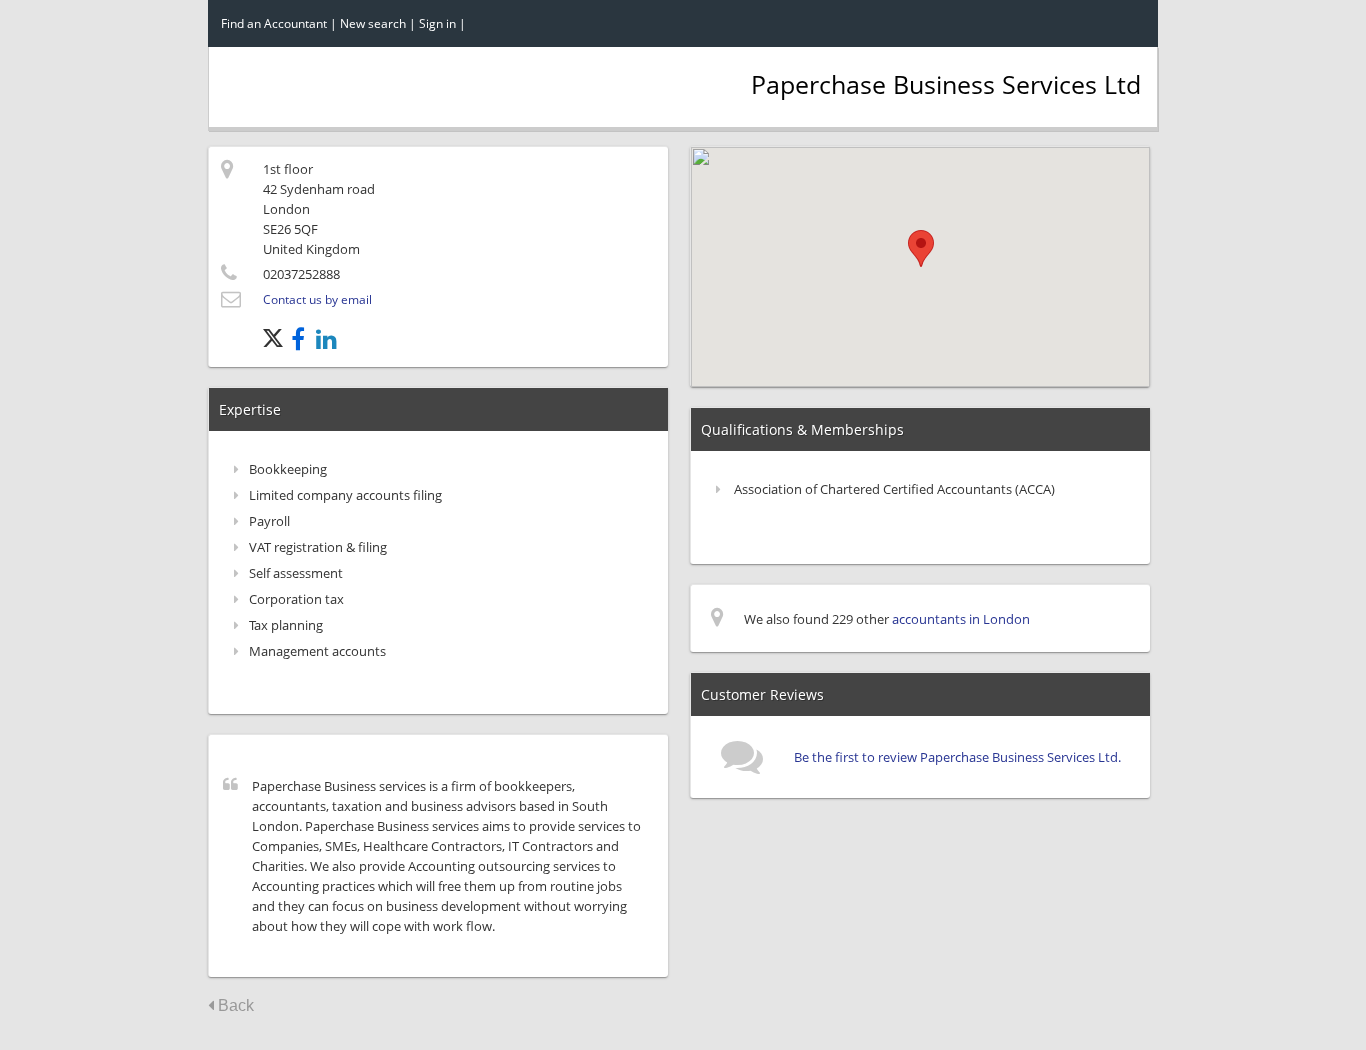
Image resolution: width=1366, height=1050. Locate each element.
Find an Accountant (274, 23)
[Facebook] (303, 343)
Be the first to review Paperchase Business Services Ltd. (957, 757)
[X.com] (277, 343)
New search (373, 23)
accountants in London (961, 619)
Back (234, 1005)
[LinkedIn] (330, 343)
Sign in (437, 23)
